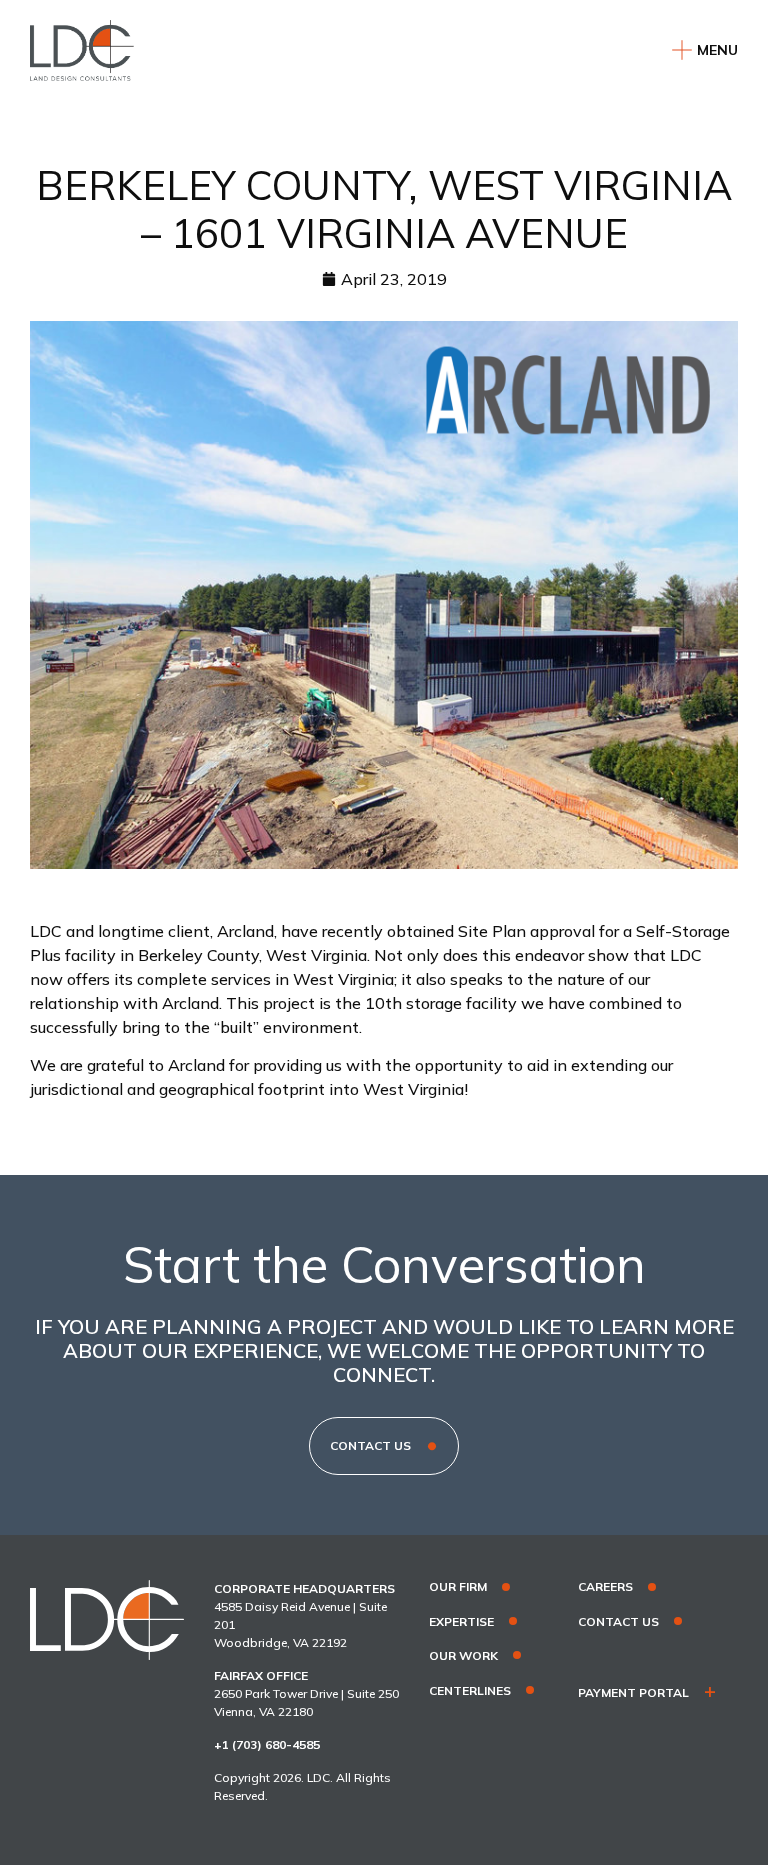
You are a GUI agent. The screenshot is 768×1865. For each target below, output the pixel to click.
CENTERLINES (470, 1691)
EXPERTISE (461, 1622)
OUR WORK (463, 1656)
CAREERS (605, 1587)
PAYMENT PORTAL (633, 1693)
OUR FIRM (458, 1587)
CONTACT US (618, 1622)
